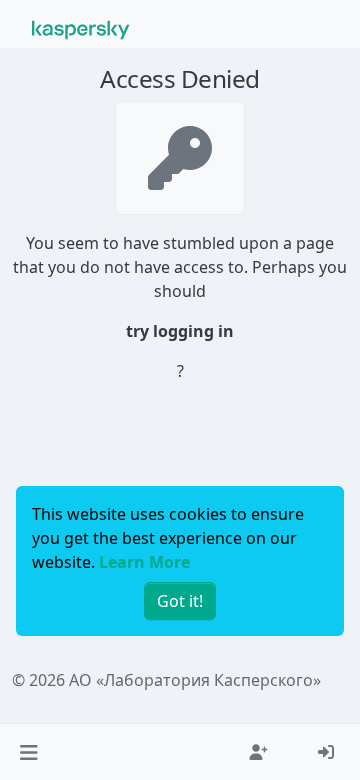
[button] (28, 752)
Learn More (144, 562)
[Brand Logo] (81, 28)
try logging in (180, 331)
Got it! (180, 601)
